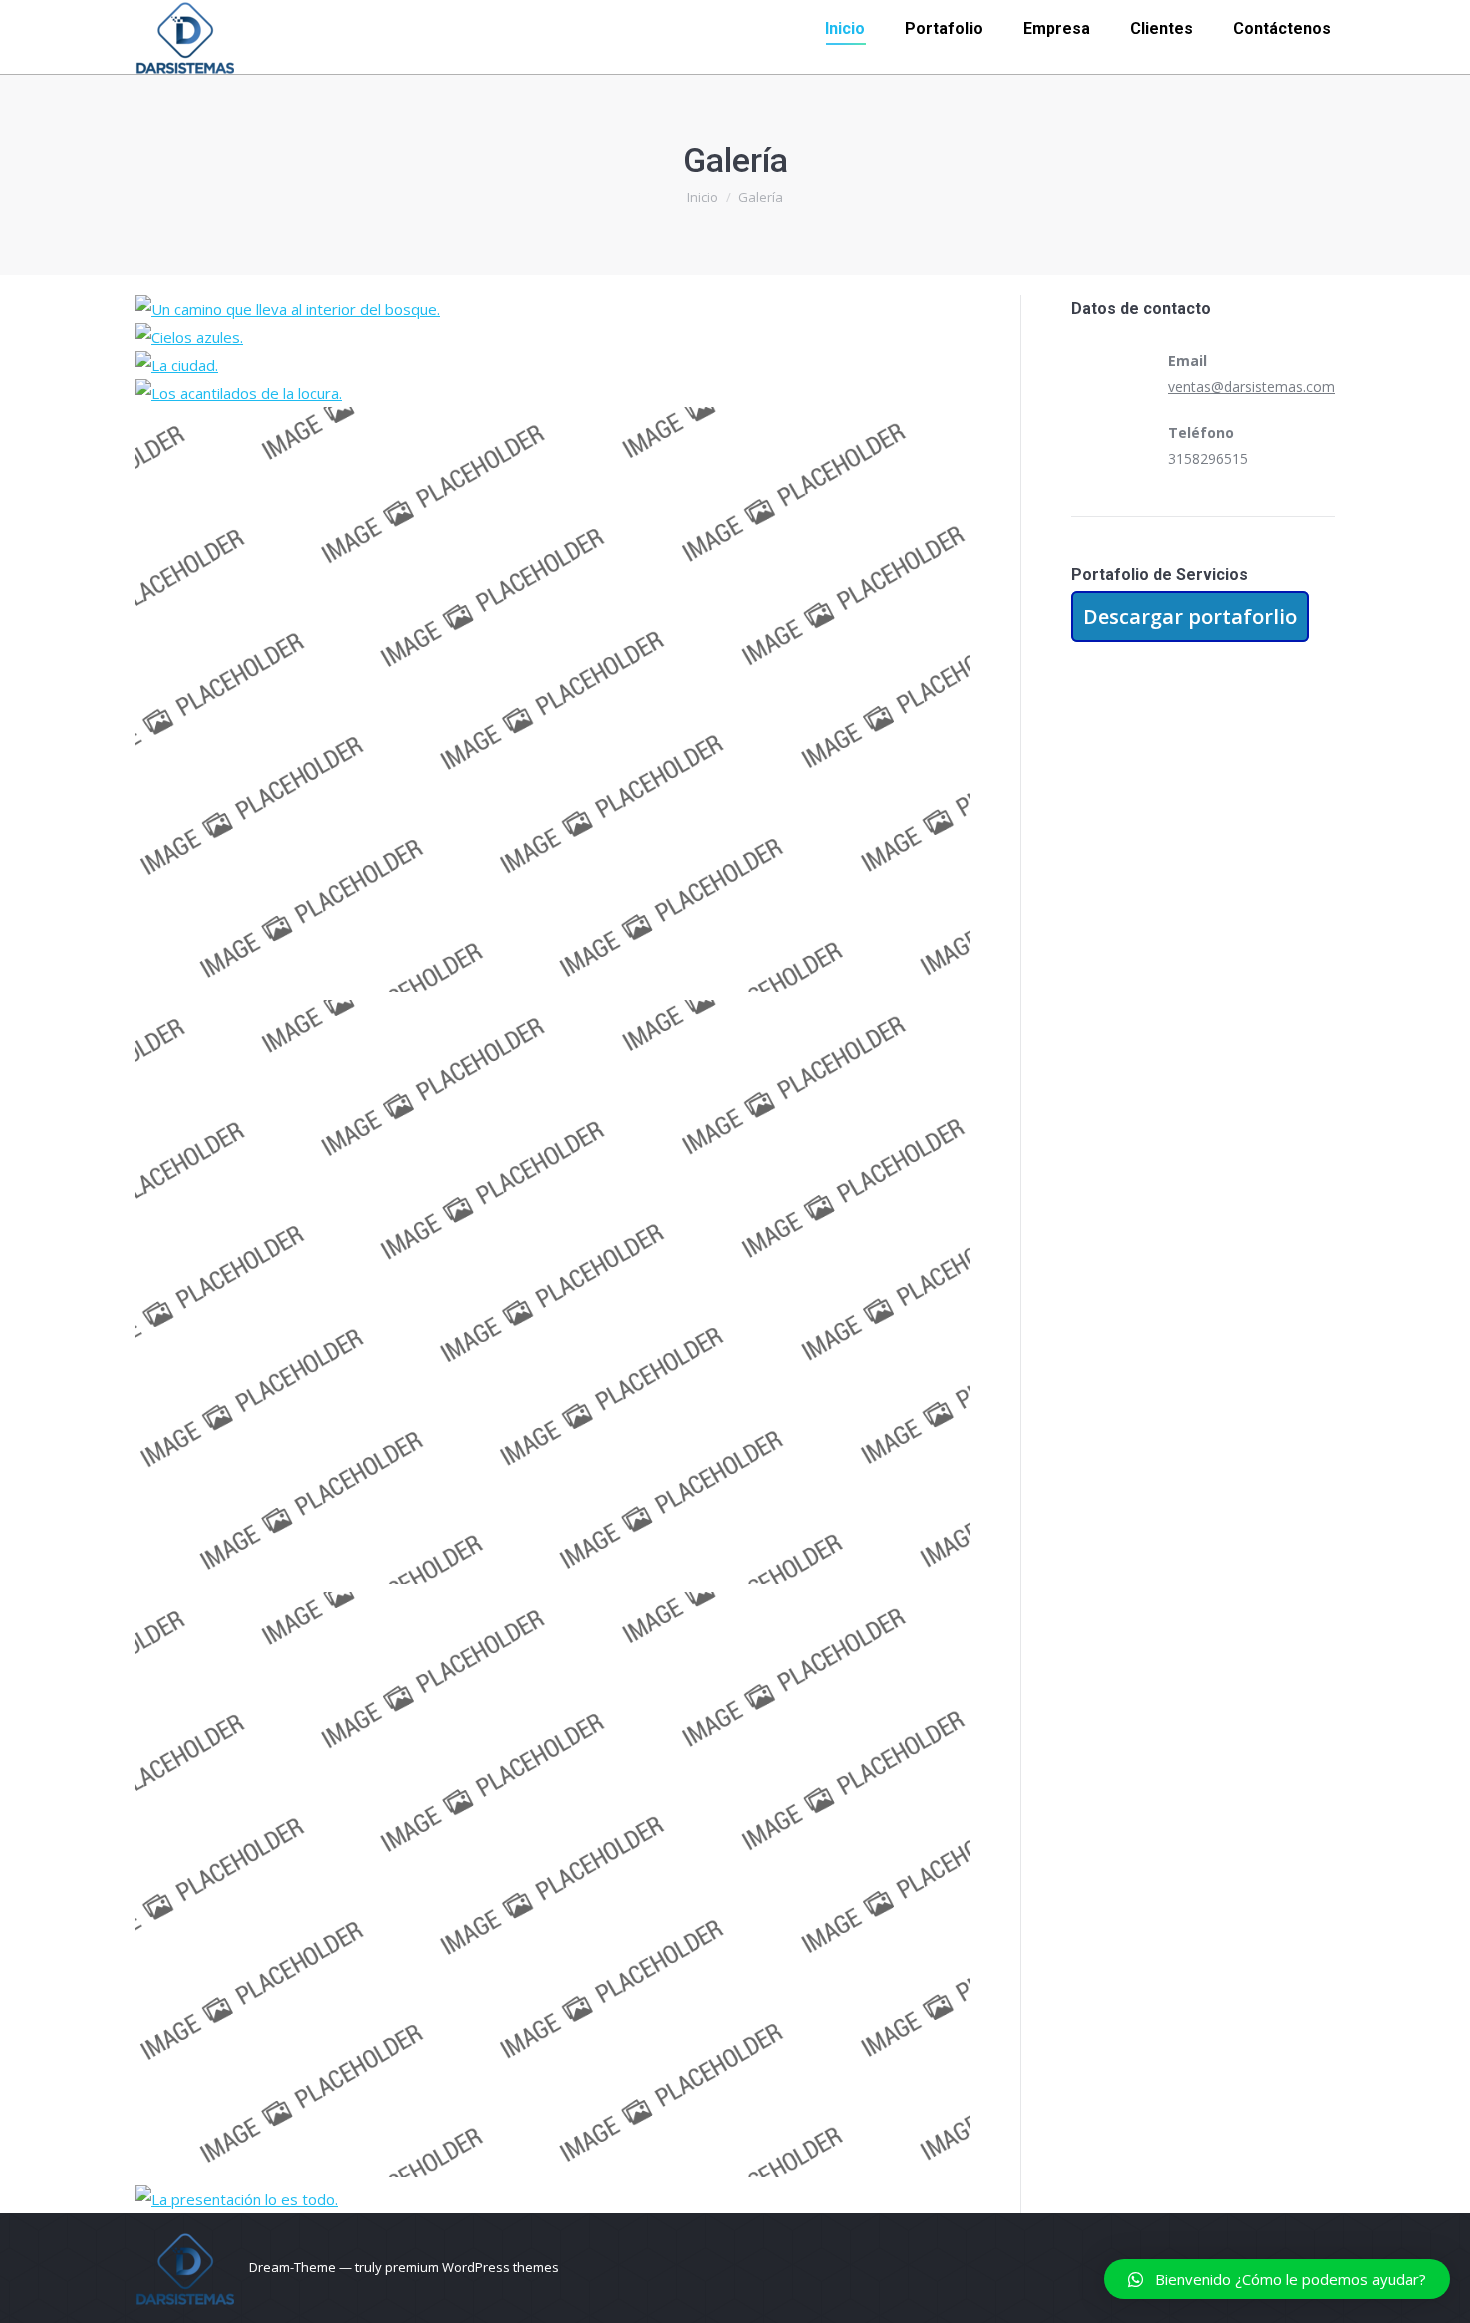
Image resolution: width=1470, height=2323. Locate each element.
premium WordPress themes (472, 2267)
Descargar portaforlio (1190, 616)
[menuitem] (845, 29)
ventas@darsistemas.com (1251, 386)
